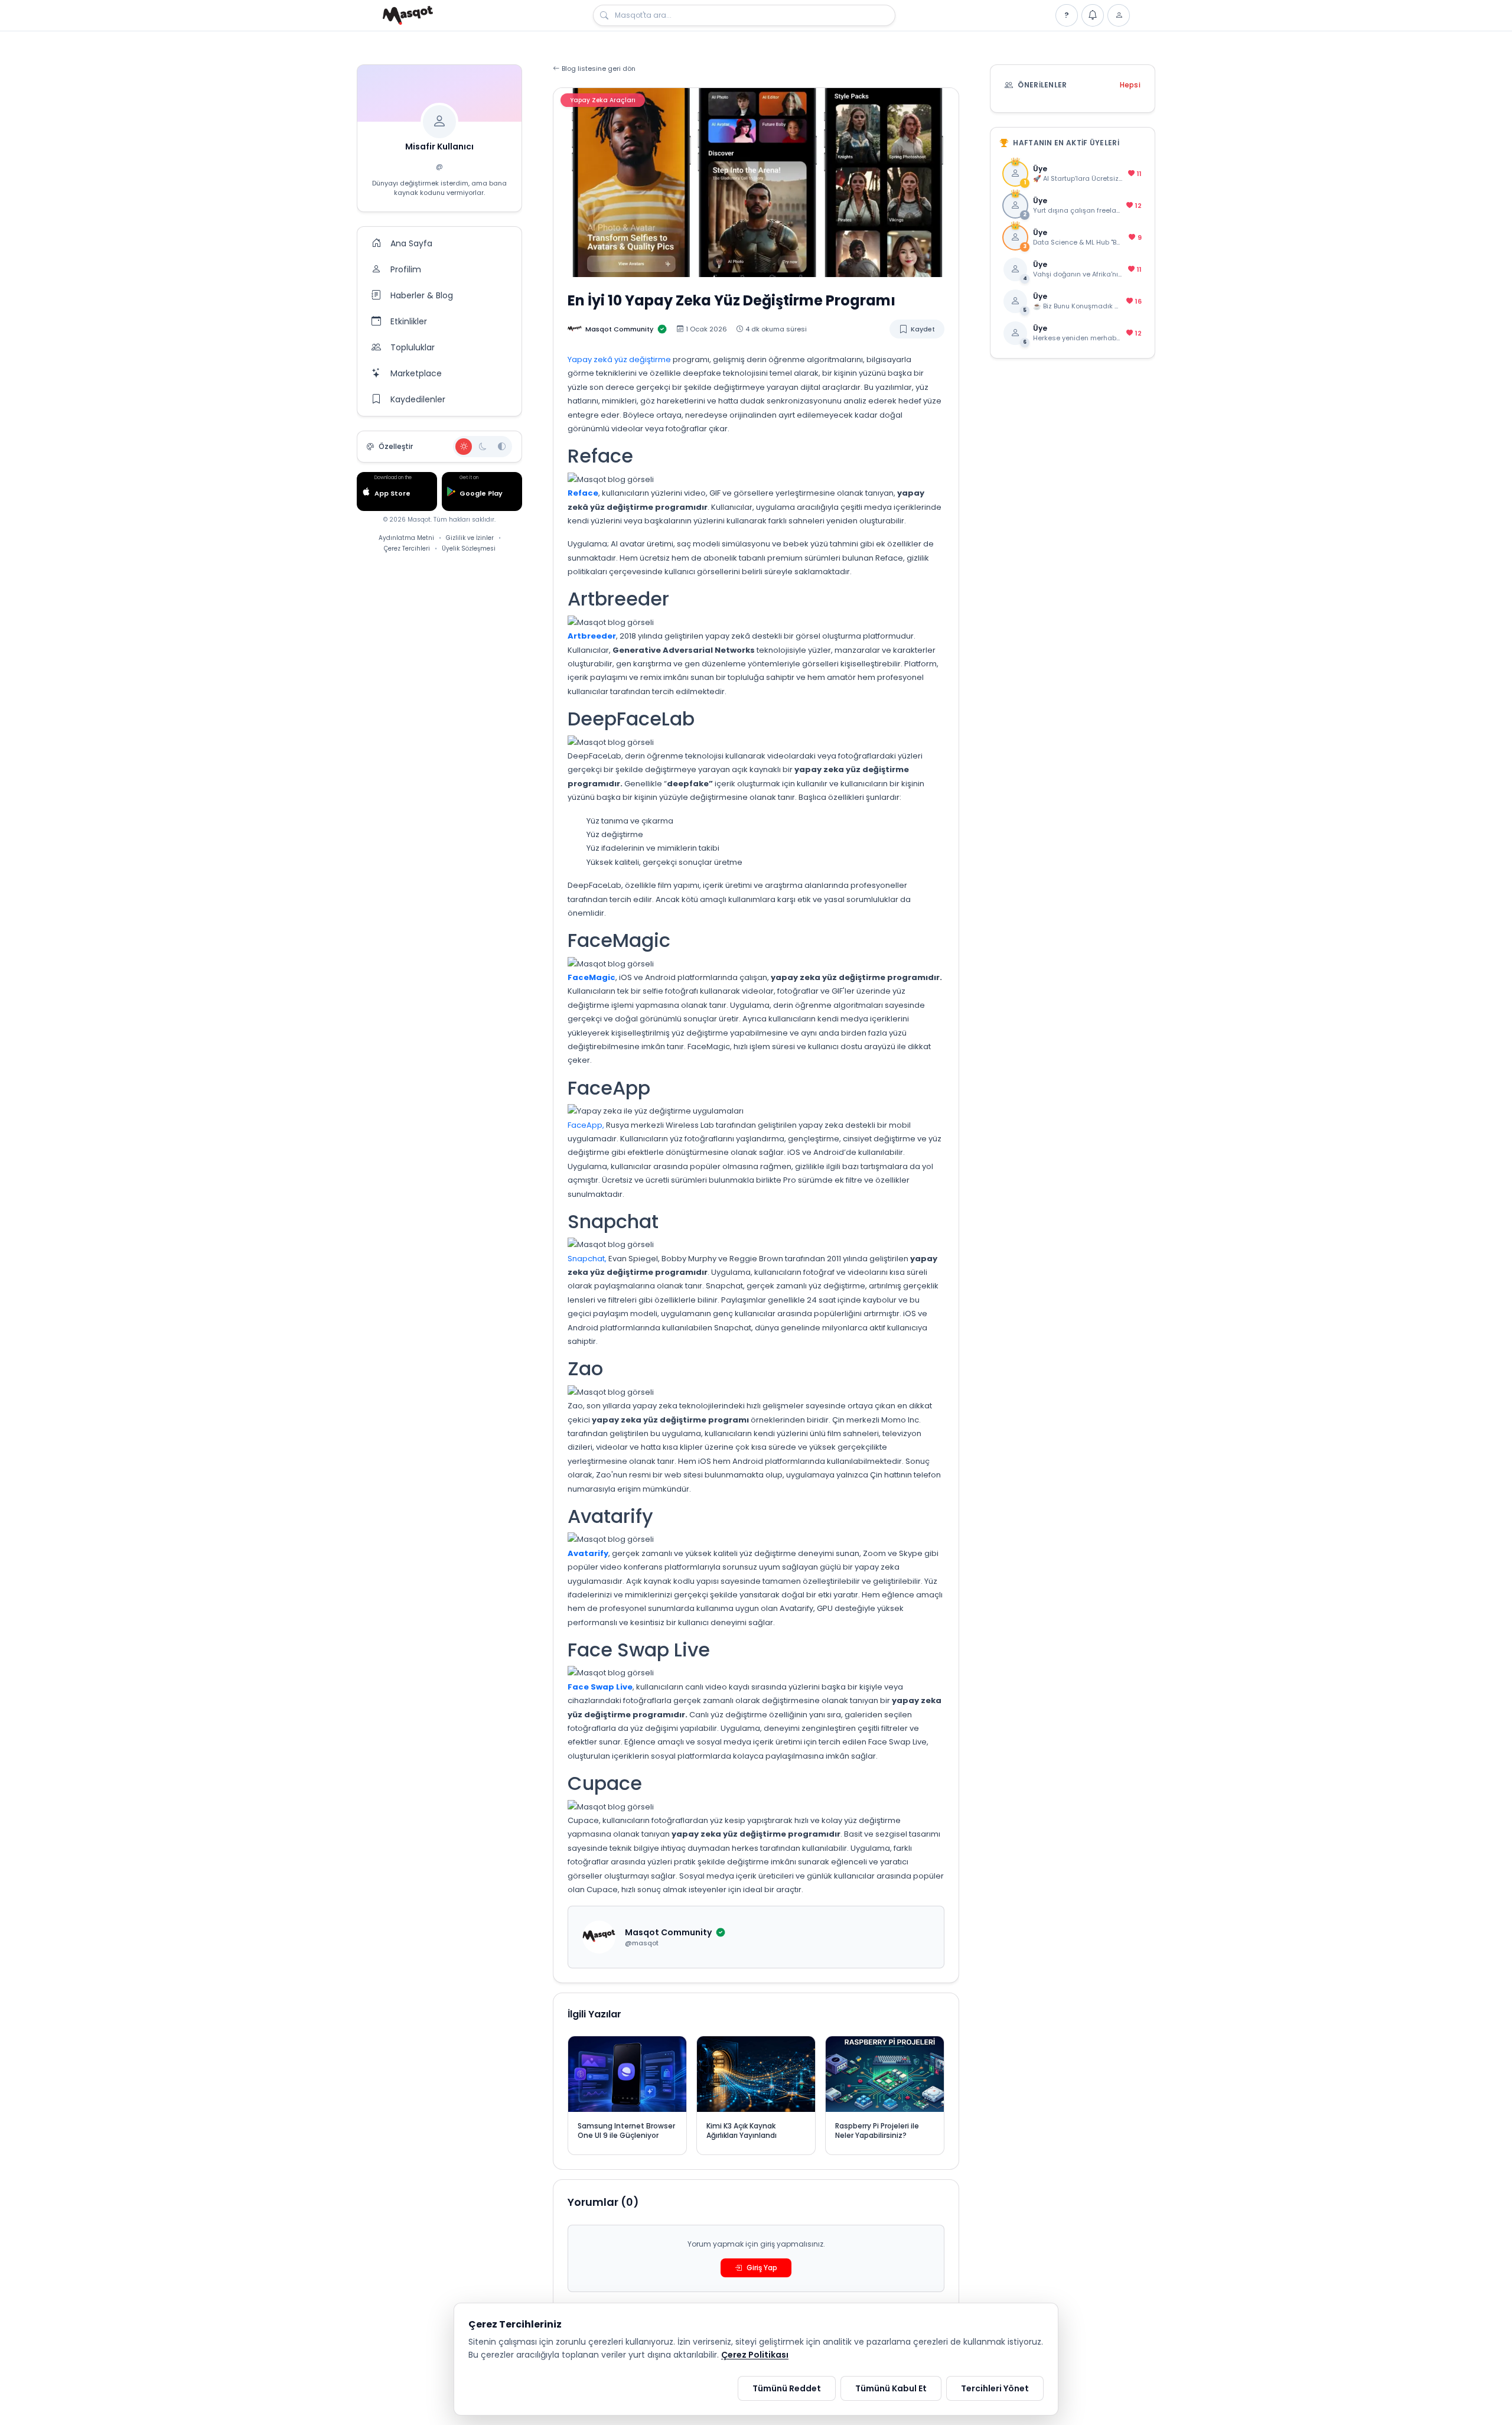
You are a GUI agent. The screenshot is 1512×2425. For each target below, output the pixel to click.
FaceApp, (587, 1125)
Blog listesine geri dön (599, 69)
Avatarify (588, 1553)
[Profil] (1119, 15)
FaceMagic (592, 977)
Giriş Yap (762, 2268)
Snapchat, (587, 1259)
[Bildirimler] (1093, 15)
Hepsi (1130, 85)
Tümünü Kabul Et (891, 2388)
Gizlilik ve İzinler (470, 538)
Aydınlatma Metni (406, 538)
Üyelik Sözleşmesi (469, 549)
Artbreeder (592, 636)
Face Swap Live (600, 1687)
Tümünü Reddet (787, 2388)
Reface (583, 493)
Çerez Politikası (755, 2355)
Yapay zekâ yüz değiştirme (620, 359)
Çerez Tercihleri (407, 549)
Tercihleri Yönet (995, 2388)
